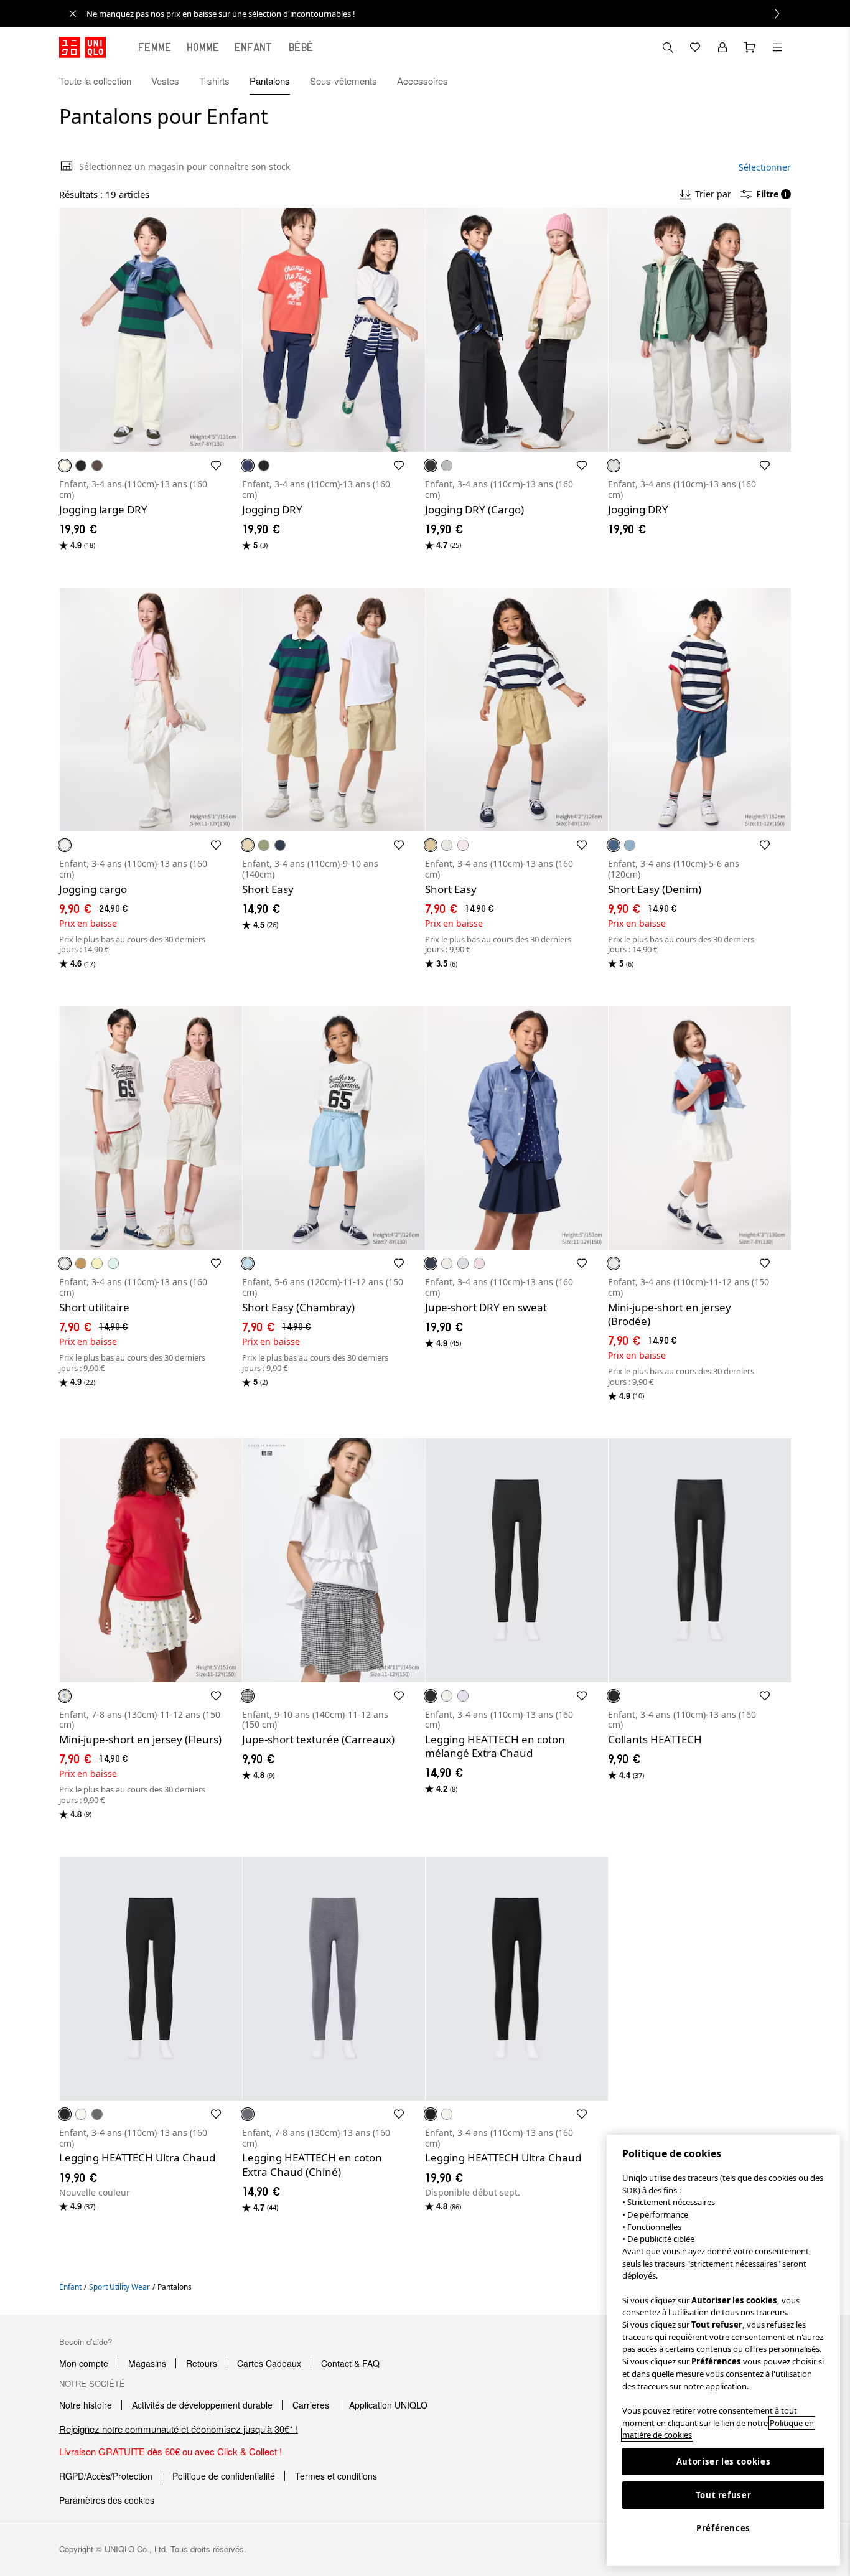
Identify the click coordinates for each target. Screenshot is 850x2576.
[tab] (155, 47)
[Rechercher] (777, 47)
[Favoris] (695, 47)
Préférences (723, 2528)
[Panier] (750, 47)
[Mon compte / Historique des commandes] (722, 47)
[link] (439, 14)
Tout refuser (724, 2495)
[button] (777, 81)
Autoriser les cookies (724, 2461)
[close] (73, 14)
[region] (723, 2350)
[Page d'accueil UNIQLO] (82, 47)
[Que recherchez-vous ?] (668, 47)
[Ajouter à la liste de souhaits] (216, 466)
